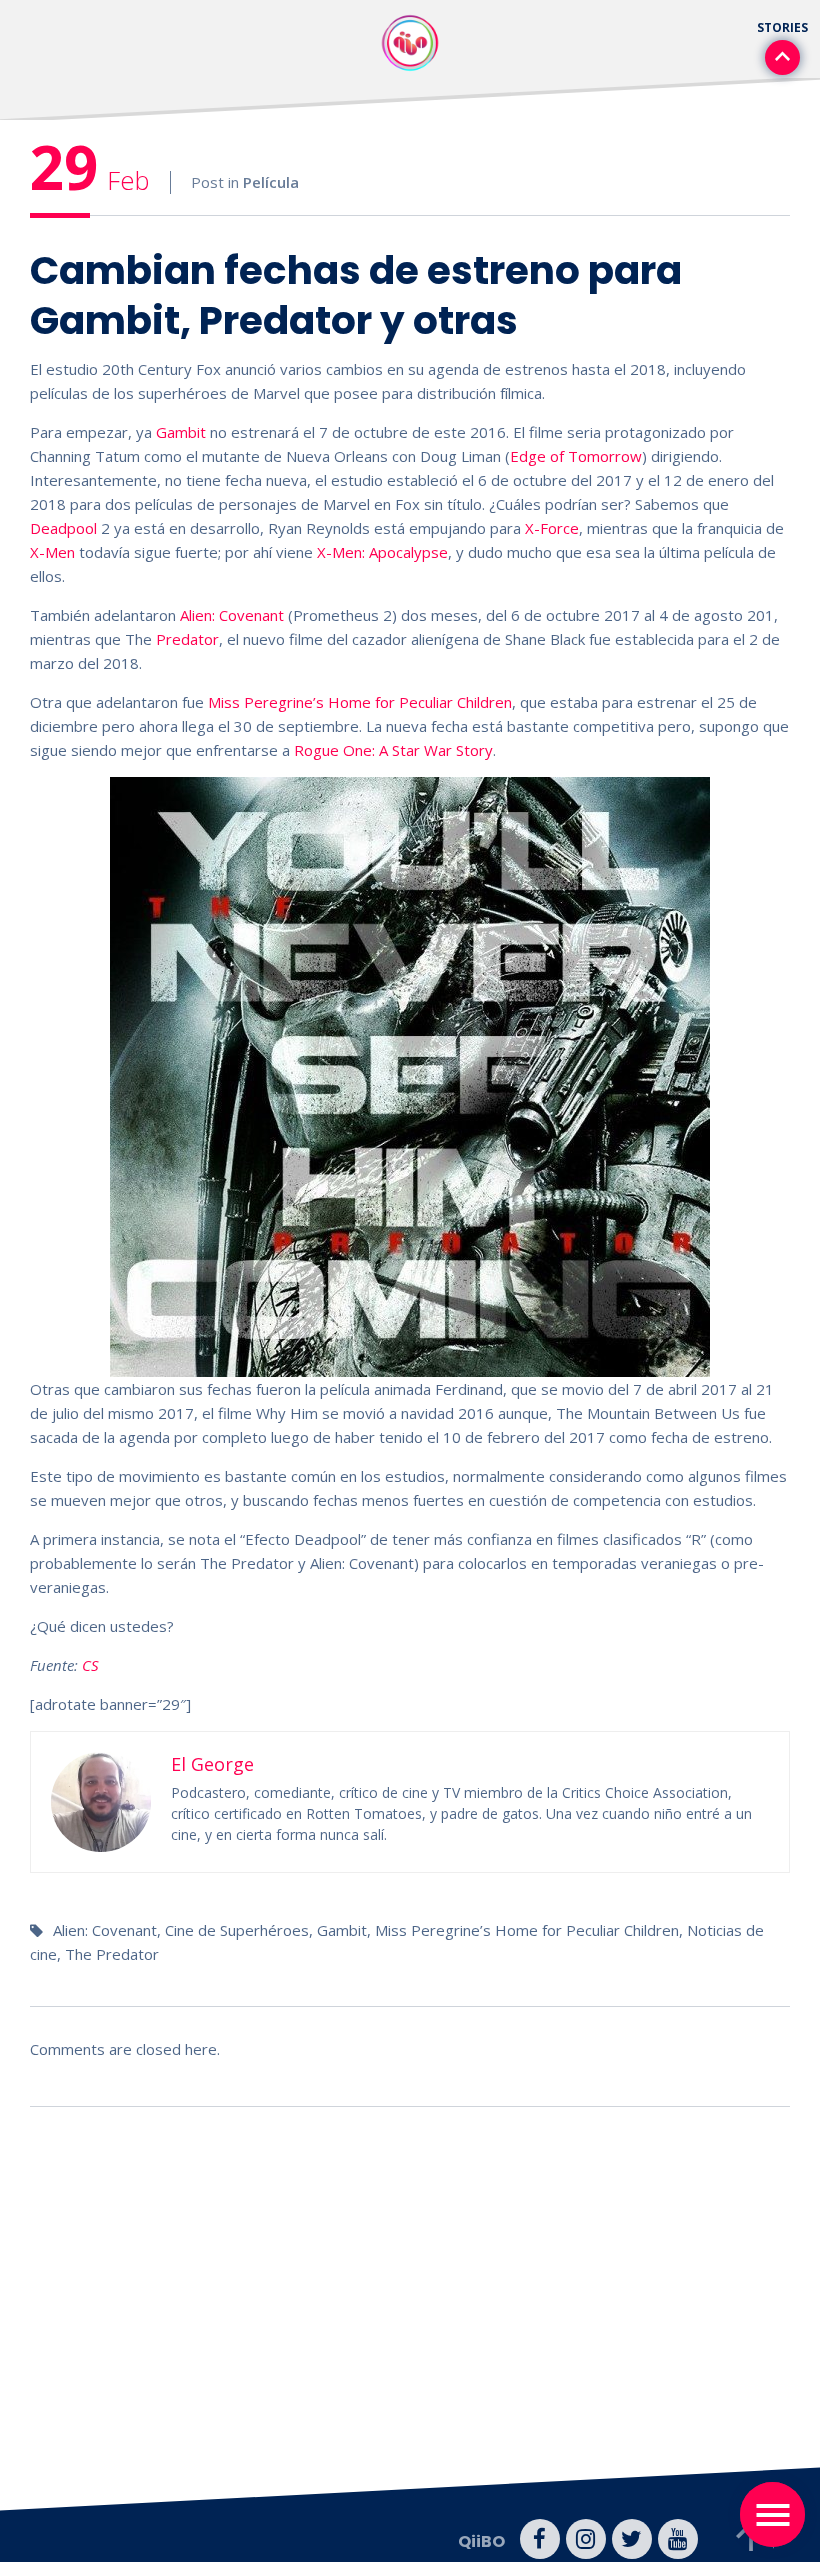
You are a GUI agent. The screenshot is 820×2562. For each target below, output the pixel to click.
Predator (187, 639)
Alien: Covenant (232, 615)
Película (271, 182)
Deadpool (63, 528)
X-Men (52, 552)
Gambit (181, 432)
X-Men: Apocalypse (382, 552)
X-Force (552, 528)
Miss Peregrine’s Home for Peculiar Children (360, 702)
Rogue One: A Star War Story (393, 750)
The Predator (112, 1954)
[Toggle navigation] (772, 2514)
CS (90, 1665)
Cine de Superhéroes (237, 1930)
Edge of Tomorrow (576, 456)
